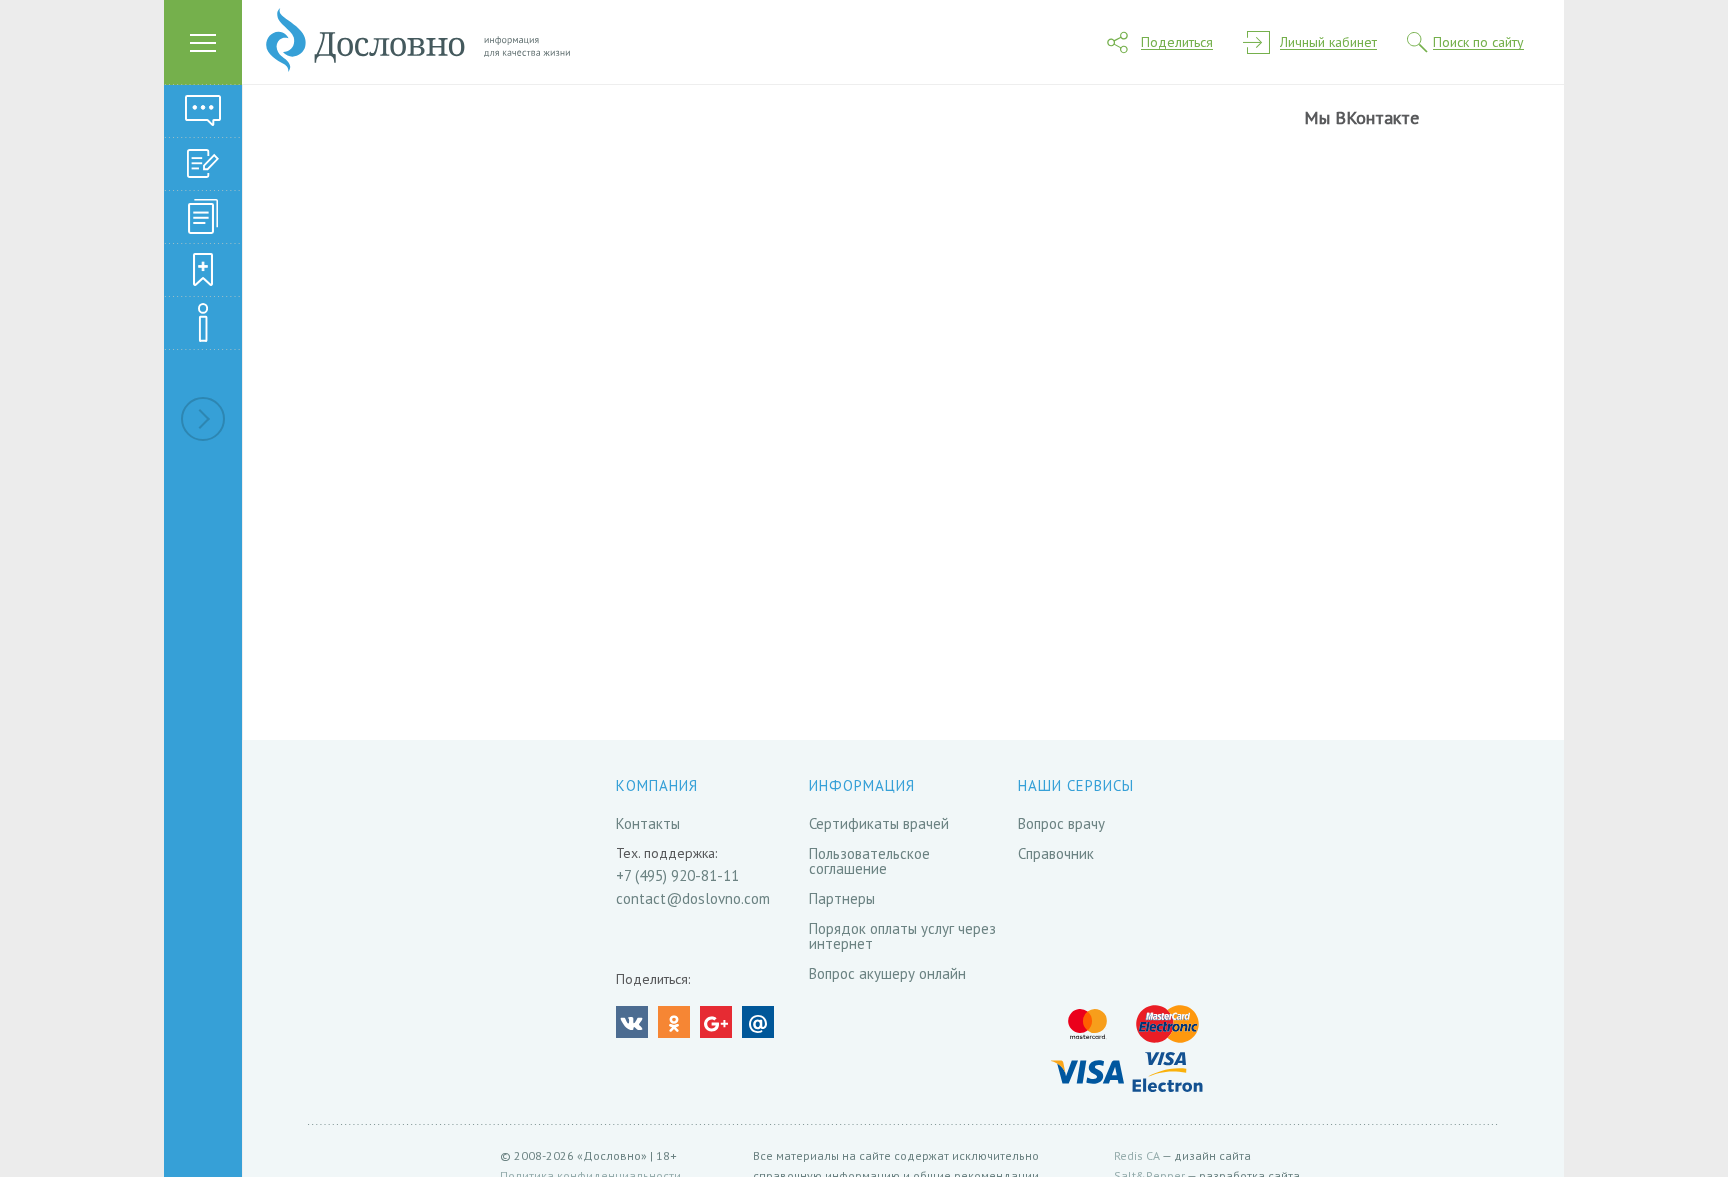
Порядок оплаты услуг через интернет (902, 936)
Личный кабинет (1328, 42)
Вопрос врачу (1061, 823)
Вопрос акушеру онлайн (887, 973)
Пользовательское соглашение (869, 861)
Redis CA (1137, 1155)
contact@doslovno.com (693, 898)
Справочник (1056, 853)
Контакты (648, 823)
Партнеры (842, 898)
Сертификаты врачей (879, 823)
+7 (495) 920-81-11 (677, 875)
